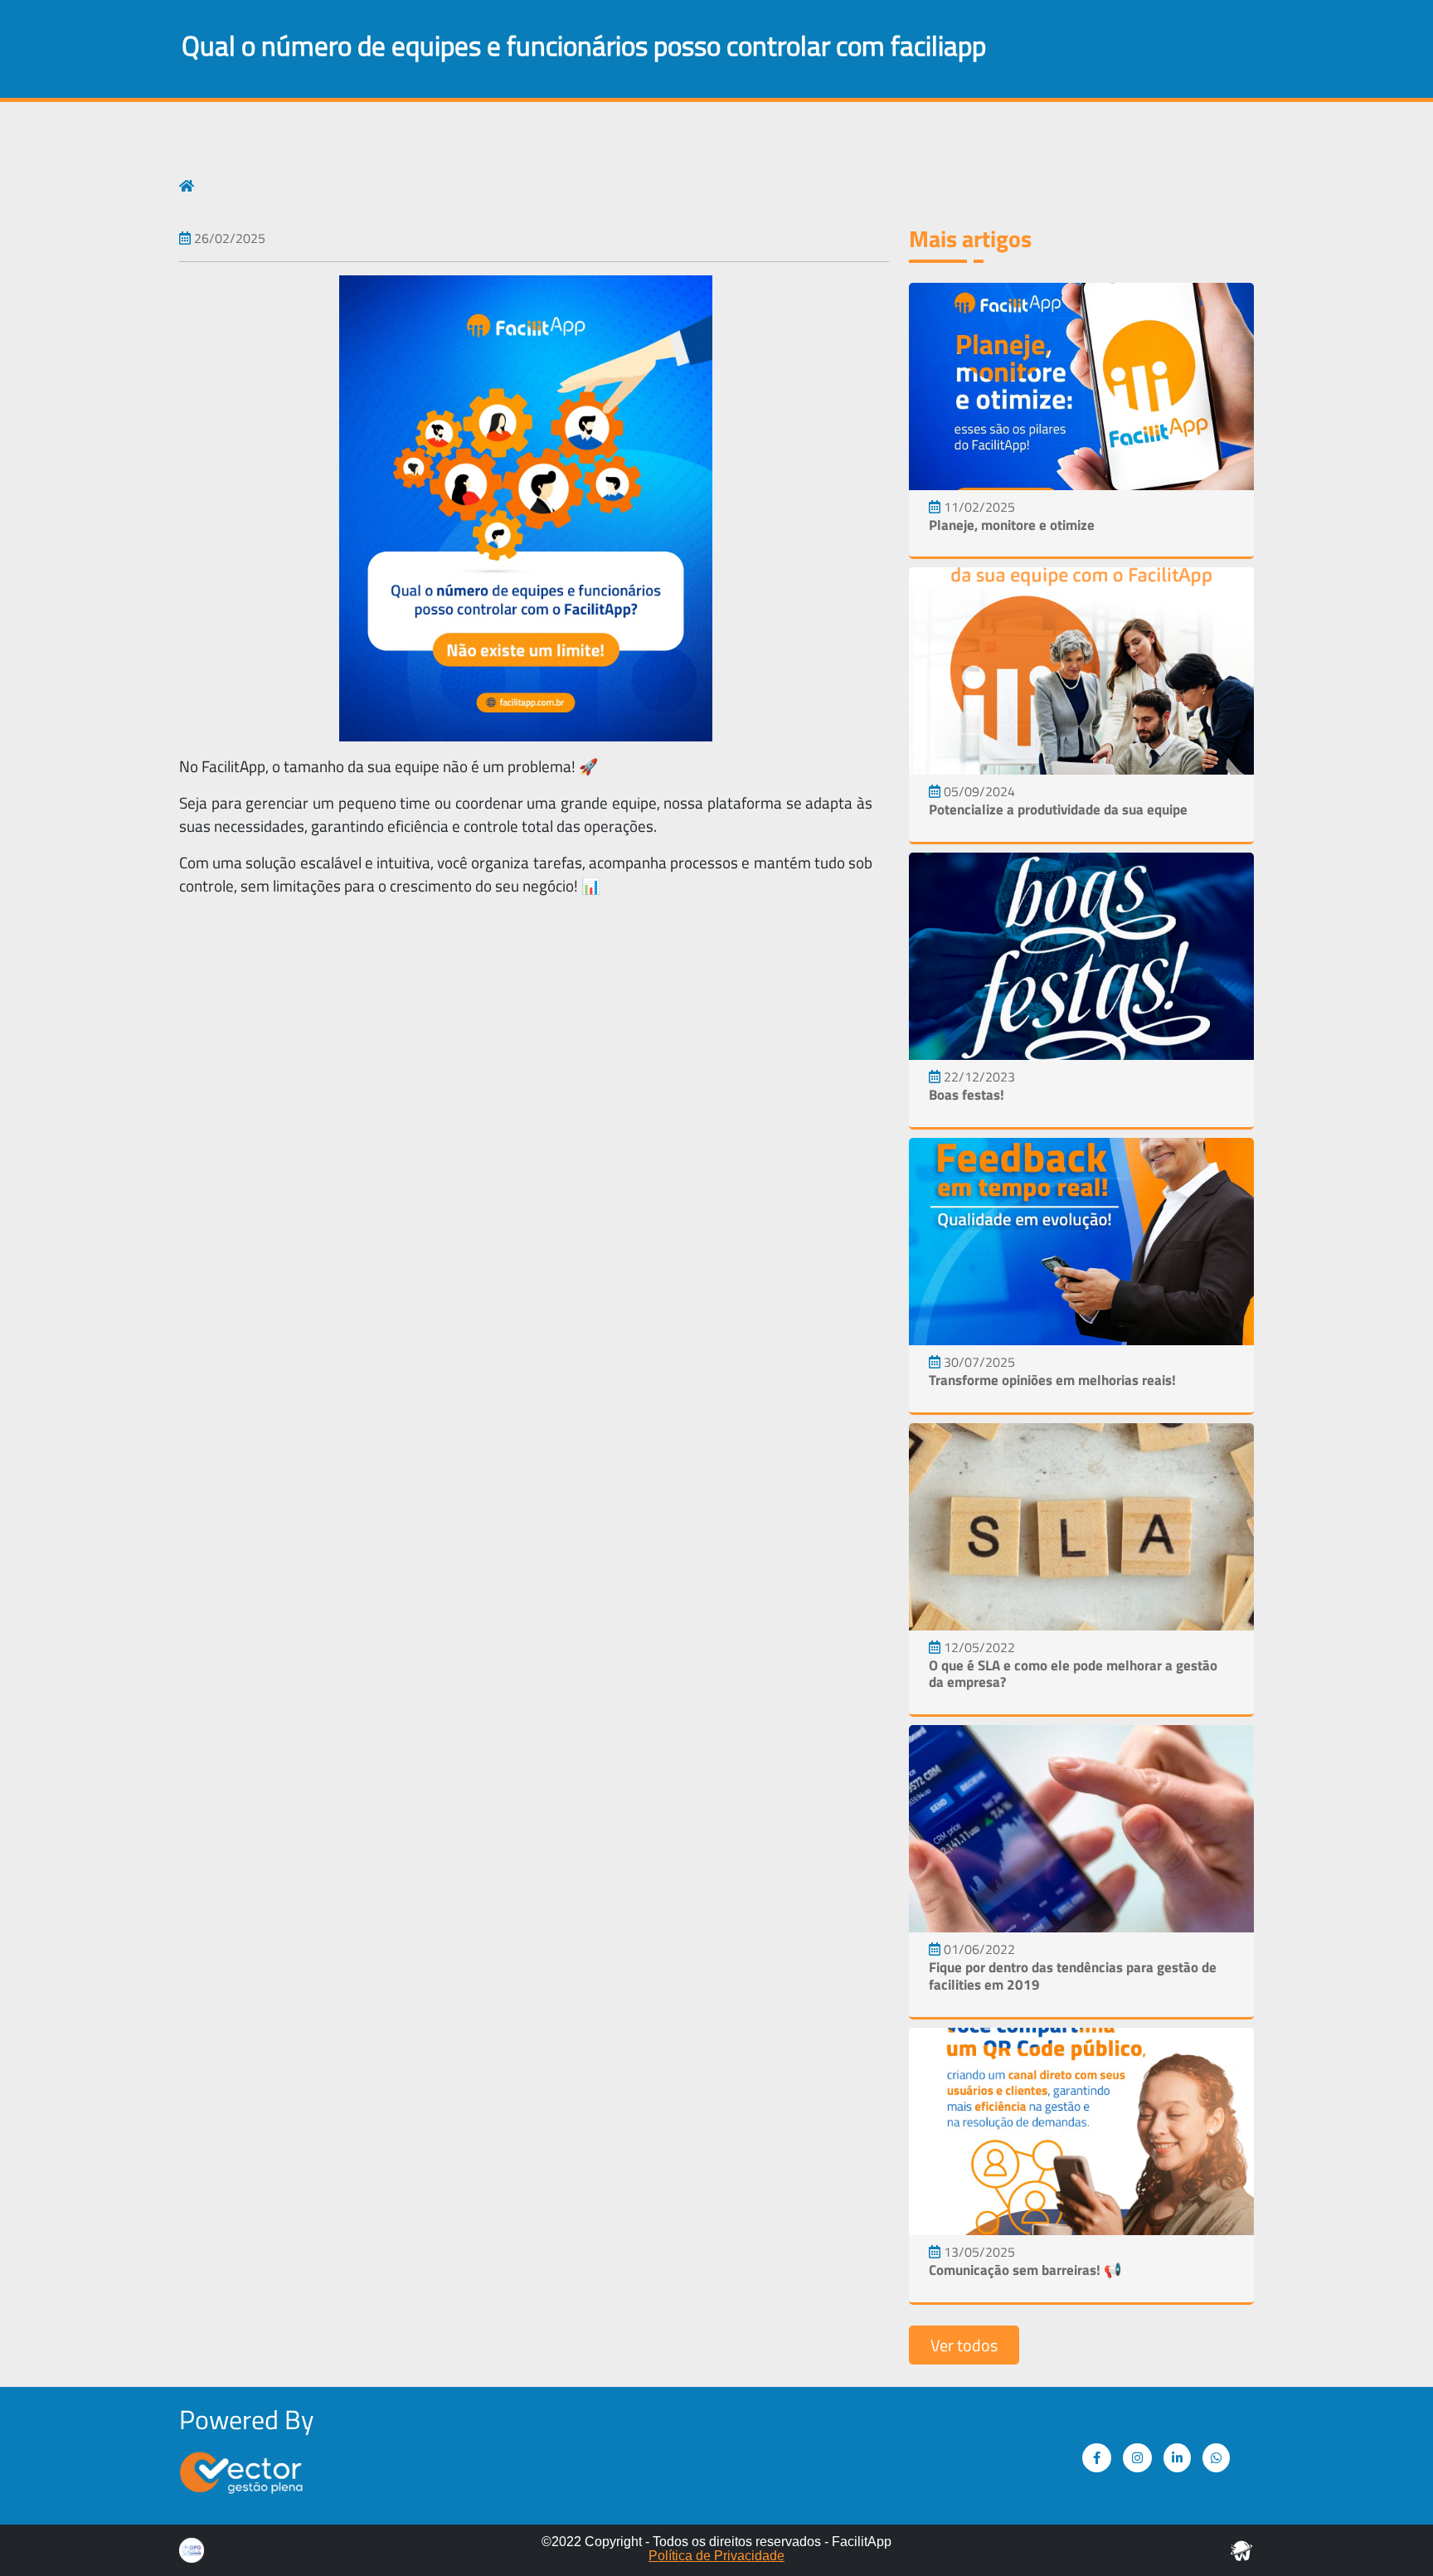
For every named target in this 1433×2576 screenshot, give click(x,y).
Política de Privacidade (716, 2556)
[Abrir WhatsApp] (1392, 2534)
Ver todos (964, 2345)
